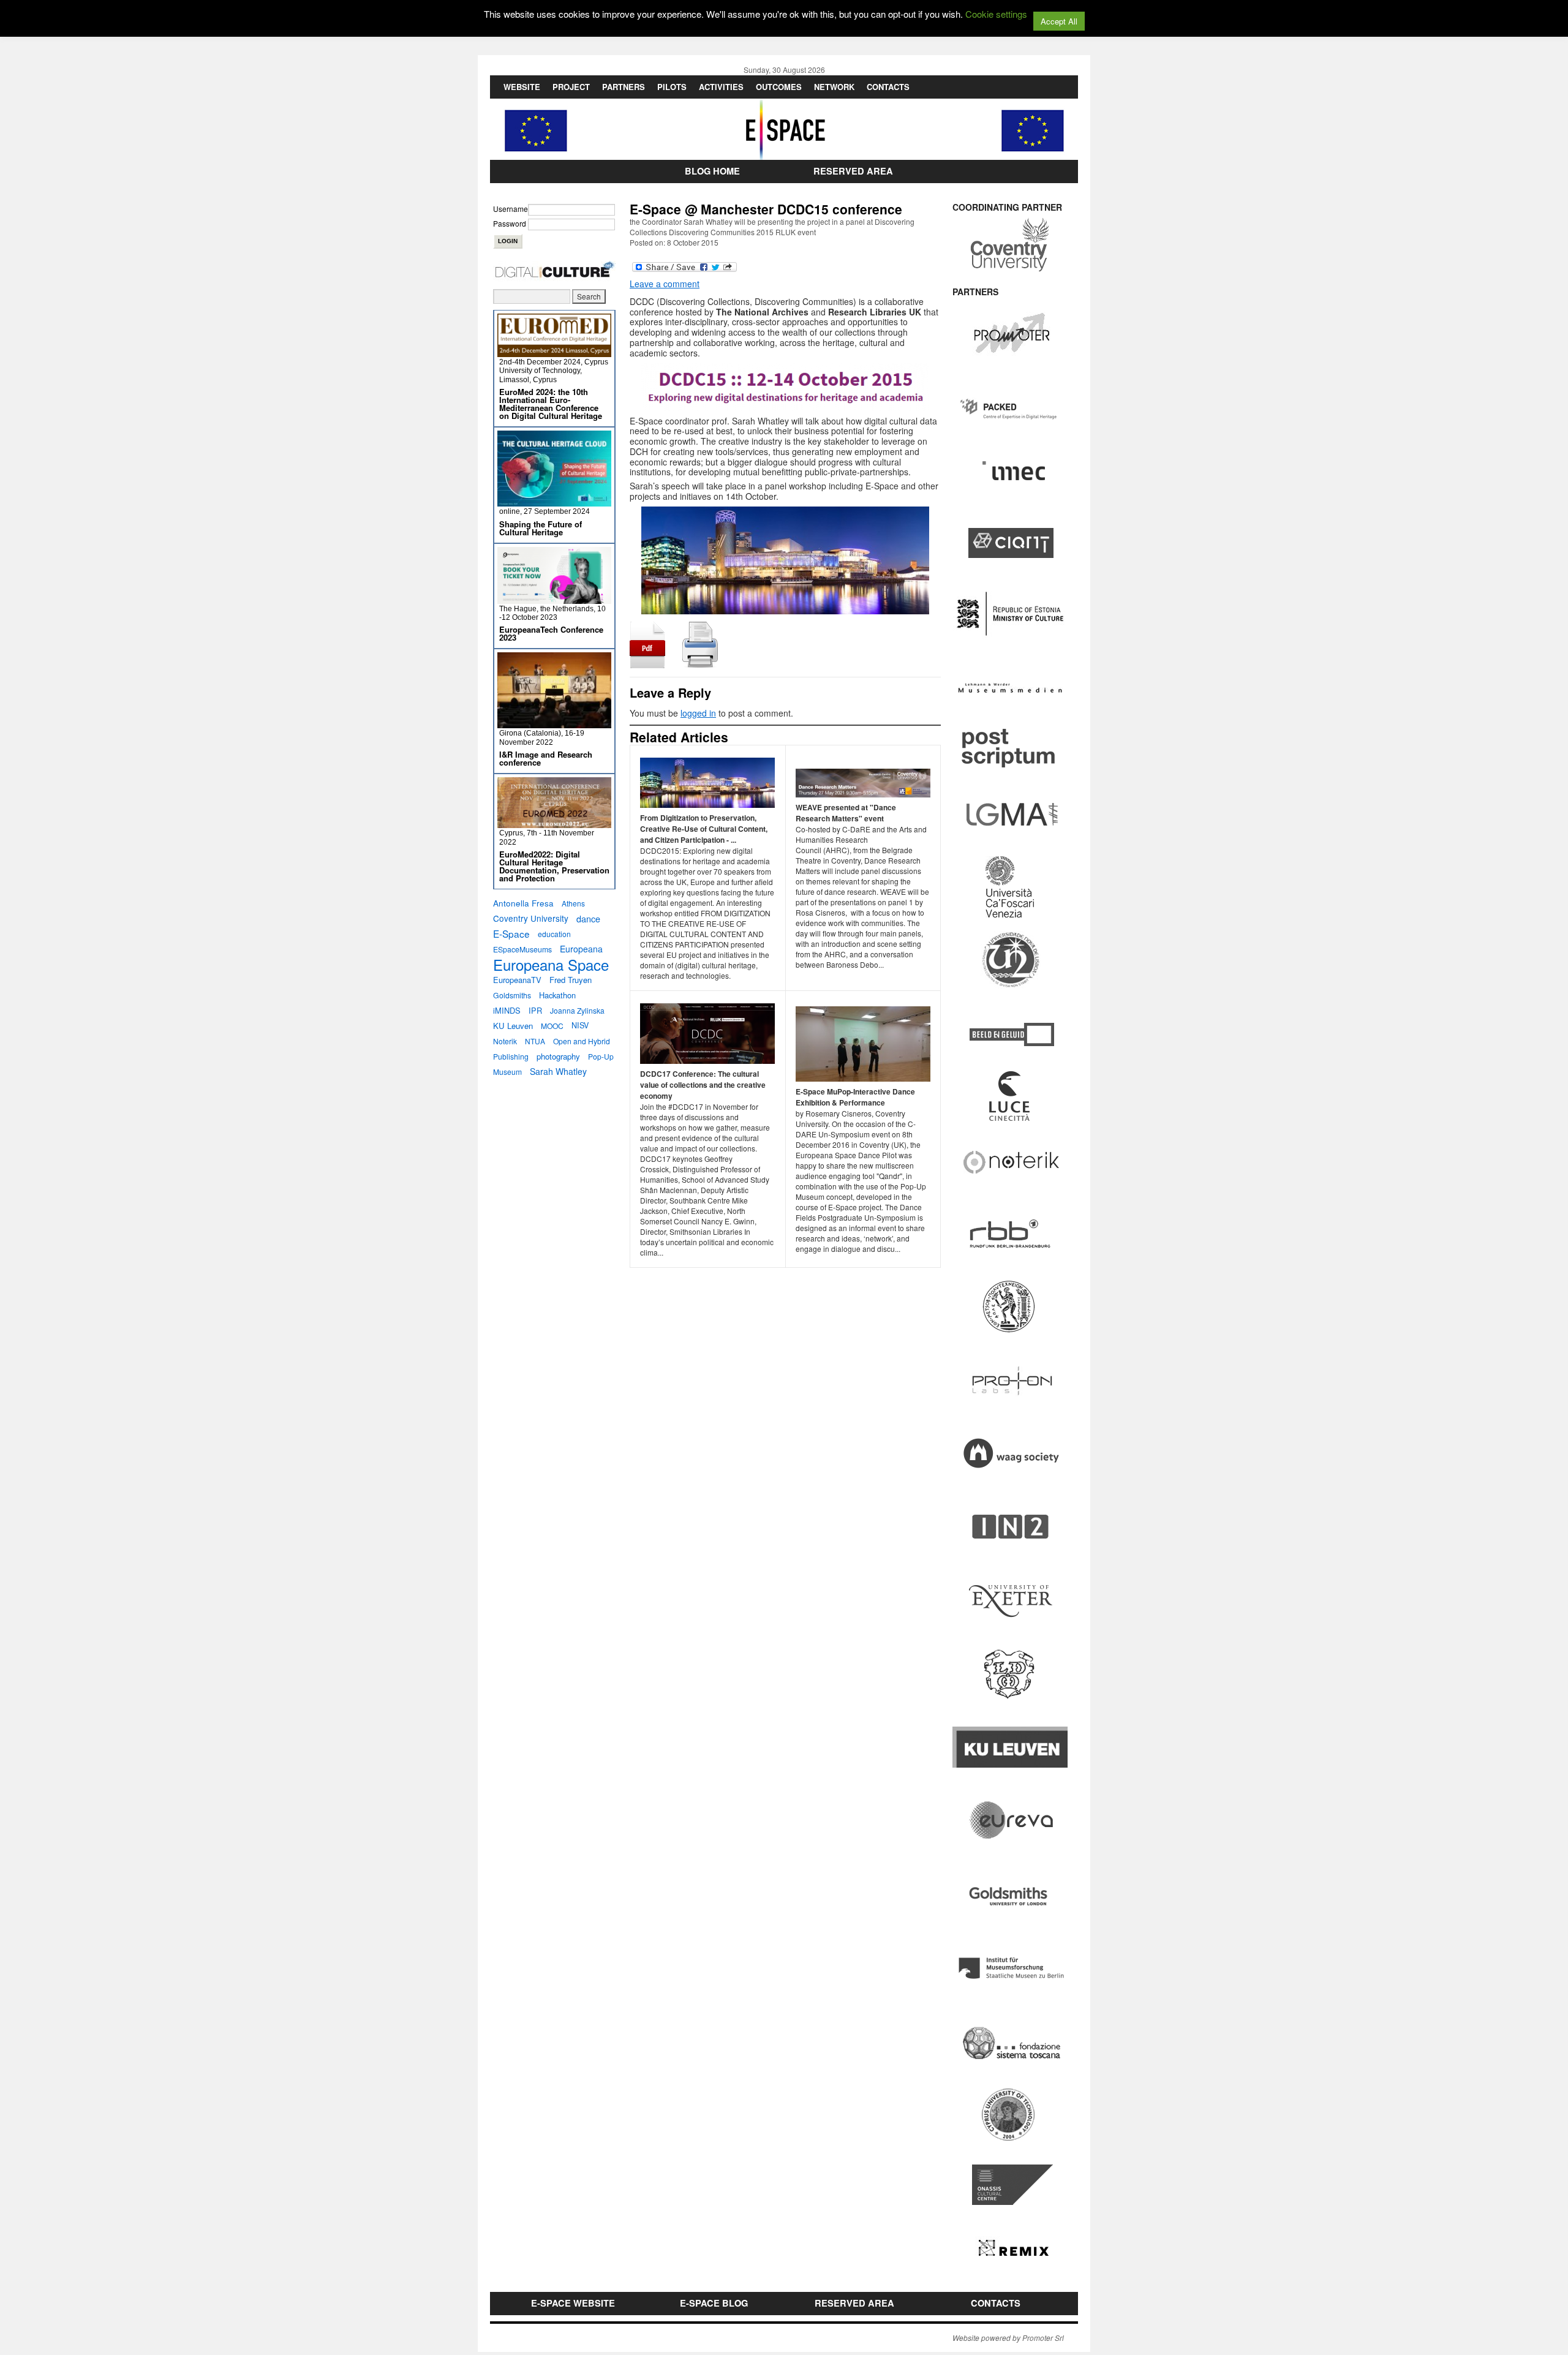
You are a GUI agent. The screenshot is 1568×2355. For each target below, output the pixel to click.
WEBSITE (522, 87)
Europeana (581, 949)
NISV (580, 1025)
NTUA (535, 1041)
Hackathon (557, 995)
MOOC (552, 1026)
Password (510, 223)
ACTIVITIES (721, 87)
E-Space (511, 933)
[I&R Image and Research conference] (554, 723)
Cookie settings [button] (996, 14)
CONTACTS (888, 87)
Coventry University (531, 918)
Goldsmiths (512, 995)
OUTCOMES (779, 87)
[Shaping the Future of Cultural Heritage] (554, 501)
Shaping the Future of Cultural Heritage (541, 528)
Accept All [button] (1059, 21)
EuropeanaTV (517, 980)
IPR (535, 1010)
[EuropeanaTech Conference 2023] (554, 599)
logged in (698, 713)
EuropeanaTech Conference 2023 (551, 633)
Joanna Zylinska (577, 1010)
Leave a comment (665, 284)
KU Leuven (513, 1026)
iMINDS (507, 1010)
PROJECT (571, 87)
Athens (573, 903)
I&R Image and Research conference (546, 758)
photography (558, 1056)
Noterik (505, 1041)
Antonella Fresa (523, 903)
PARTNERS (624, 87)
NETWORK (834, 87)
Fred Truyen (571, 980)
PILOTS (672, 87)
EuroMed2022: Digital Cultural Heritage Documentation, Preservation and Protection (554, 866)
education (554, 934)
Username (511, 209)
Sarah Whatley (558, 1071)
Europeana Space (551, 964)
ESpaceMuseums (522, 949)
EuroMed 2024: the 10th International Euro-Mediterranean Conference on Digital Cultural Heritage (551, 404)
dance (588, 918)
